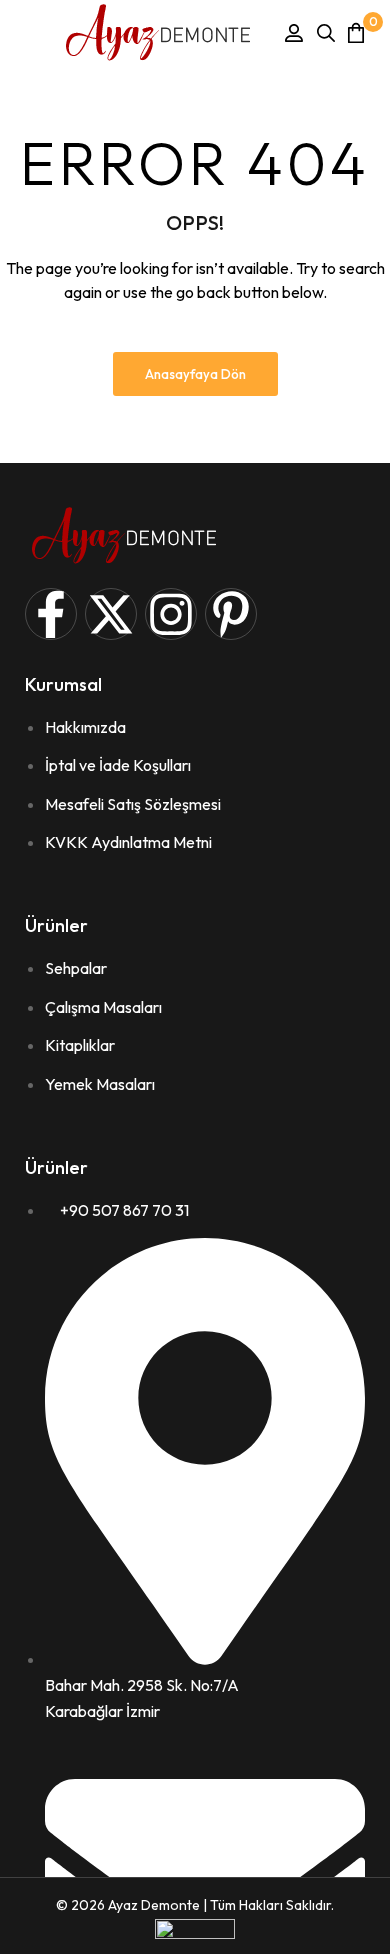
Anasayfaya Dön (195, 374)
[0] (356, 32)
